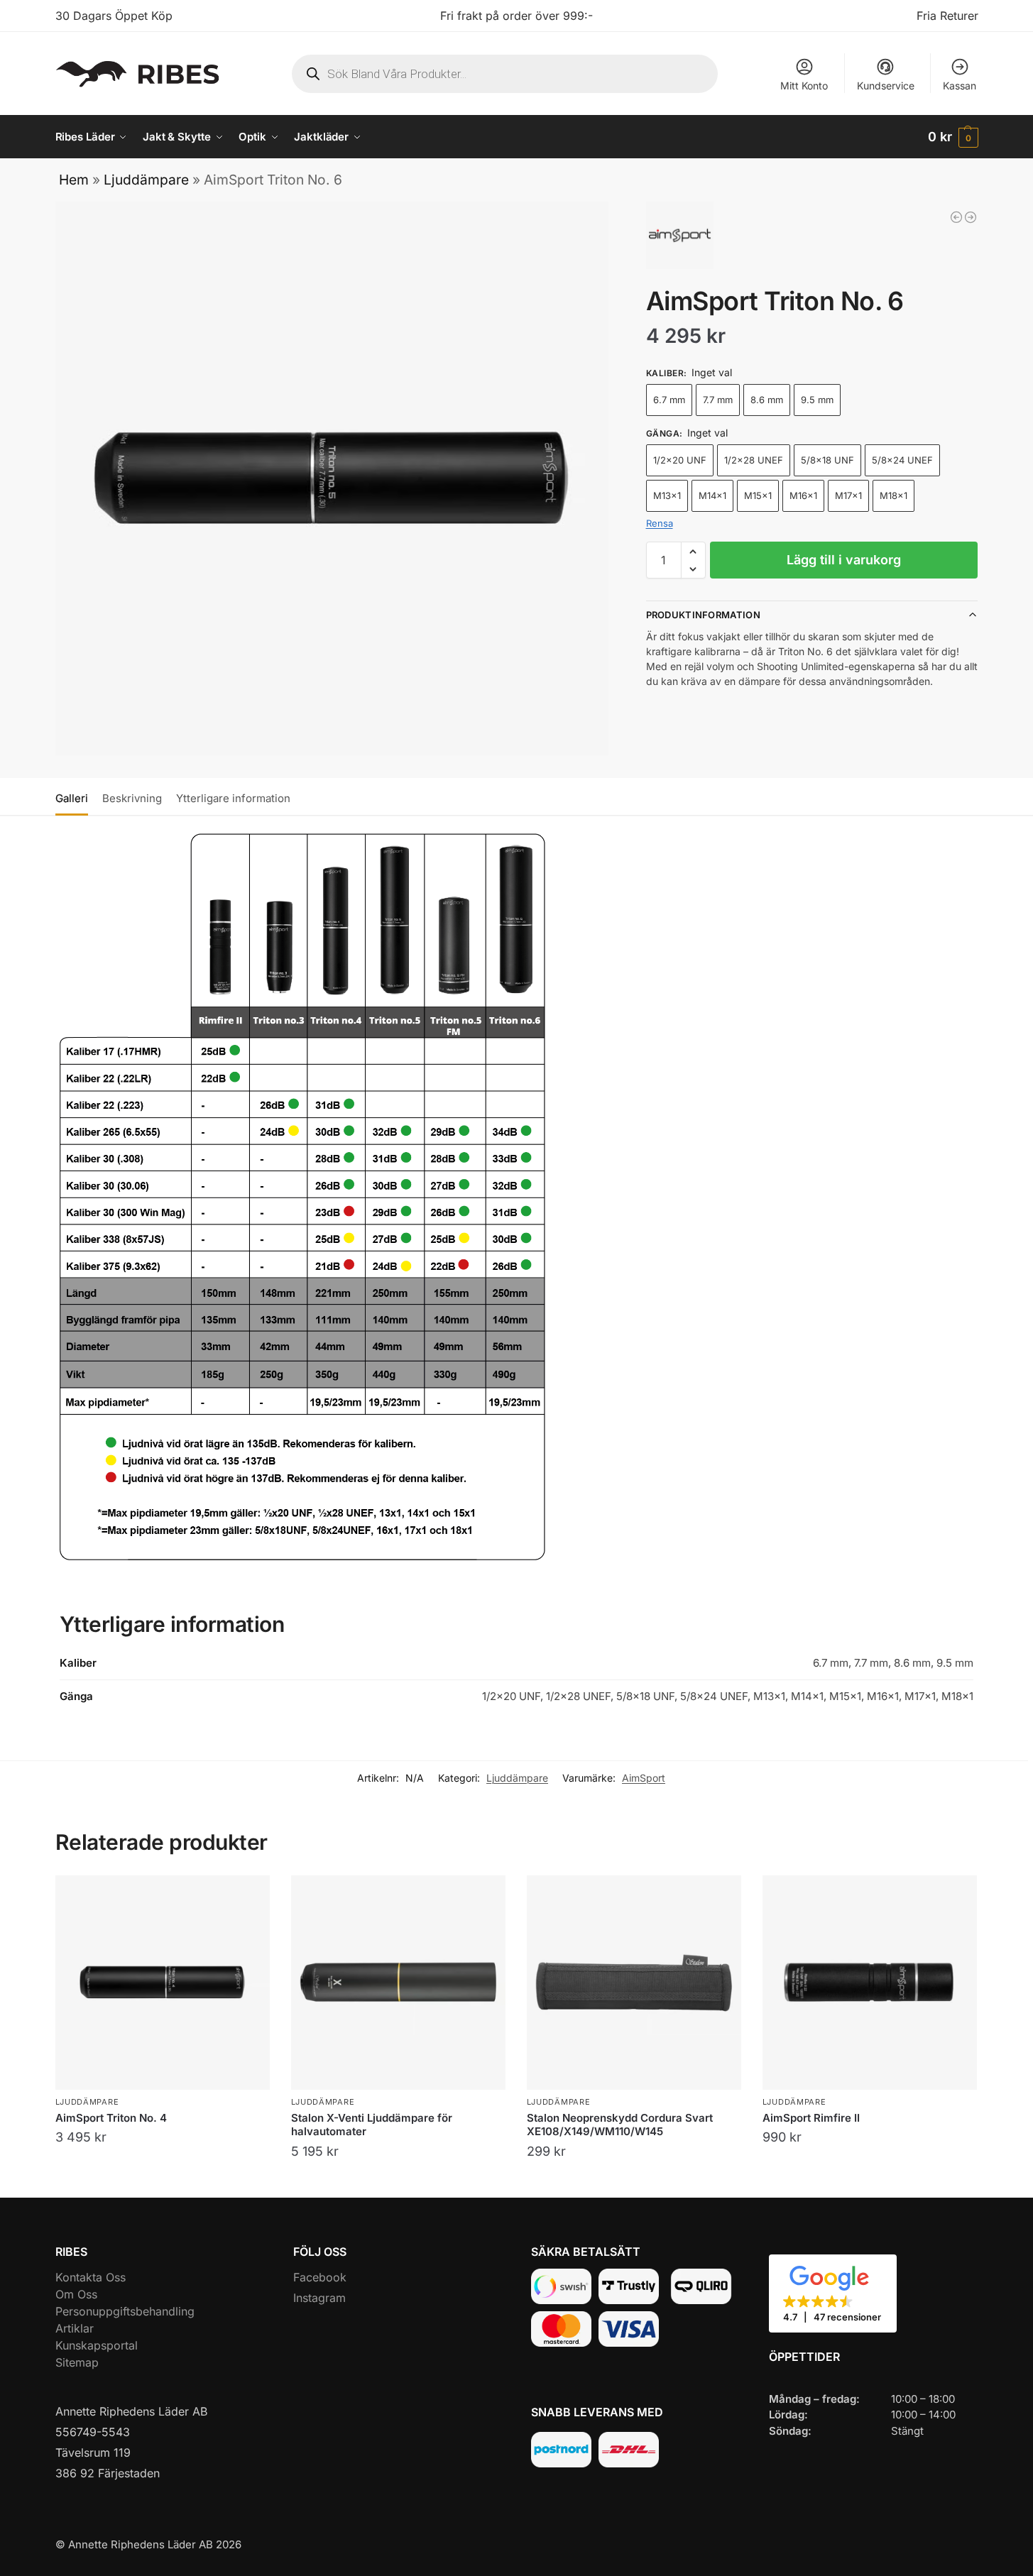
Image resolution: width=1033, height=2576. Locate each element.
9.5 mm (817, 400)
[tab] (75, 797)
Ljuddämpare (146, 180)
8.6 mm (767, 400)
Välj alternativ (163, 2169)
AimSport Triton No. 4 (111, 2118)
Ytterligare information (233, 798)
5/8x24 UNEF (902, 460)
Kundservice (886, 86)
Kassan (960, 86)
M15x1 (758, 495)
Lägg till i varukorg (844, 560)
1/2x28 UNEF (754, 460)
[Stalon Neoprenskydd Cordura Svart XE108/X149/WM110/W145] (634, 1983)
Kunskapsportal (97, 2345)
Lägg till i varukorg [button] (634, 2183)
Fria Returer (947, 16)
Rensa (660, 523)
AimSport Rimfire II (811, 2118)
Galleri (72, 798)
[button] (953, 137)
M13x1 (667, 495)
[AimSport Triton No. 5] (956, 217)
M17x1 (848, 495)
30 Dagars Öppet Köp (114, 16)
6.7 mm (669, 400)
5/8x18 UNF (827, 460)
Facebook (320, 2277)
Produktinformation (703, 615)
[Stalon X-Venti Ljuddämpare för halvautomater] (398, 1983)
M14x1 (712, 495)
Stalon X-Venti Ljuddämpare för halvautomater (372, 2125)
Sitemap (77, 2362)
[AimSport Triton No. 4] (163, 1983)
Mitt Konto (804, 86)
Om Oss (76, 2294)
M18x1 (893, 495)
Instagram (319, 2298)
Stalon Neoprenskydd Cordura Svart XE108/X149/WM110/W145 (620, 2125)
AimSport (644, 1778)
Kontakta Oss (91, 2277)
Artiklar (75, 2328)
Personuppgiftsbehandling (125, 2311)
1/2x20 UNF (680, 460)
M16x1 (803, 495)
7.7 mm (718, 400)
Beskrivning (132, 798)
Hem (74, 180)
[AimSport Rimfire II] (971, 217)
